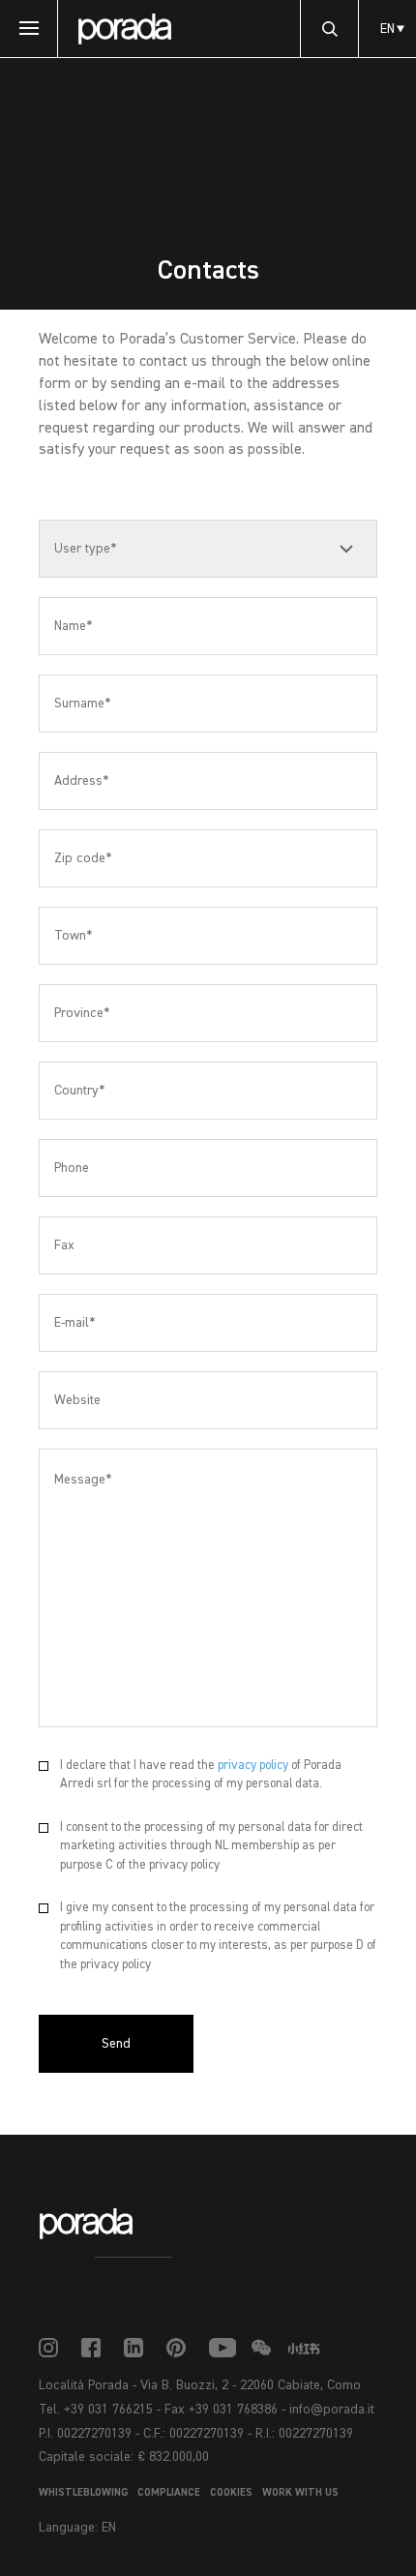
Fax (64, 1245)
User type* (85, 549)
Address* (81, 781)
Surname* (82, 704)
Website (77, 1400)
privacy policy (253, 1766)
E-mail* (74, 1323)
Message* (83, 1480)
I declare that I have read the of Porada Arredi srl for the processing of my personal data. (201, 1775)
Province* (82, 1013)
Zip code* (83, 858)
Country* (79, 1091)
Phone (72, 1168)
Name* (73, 626)
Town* (73, 936)
